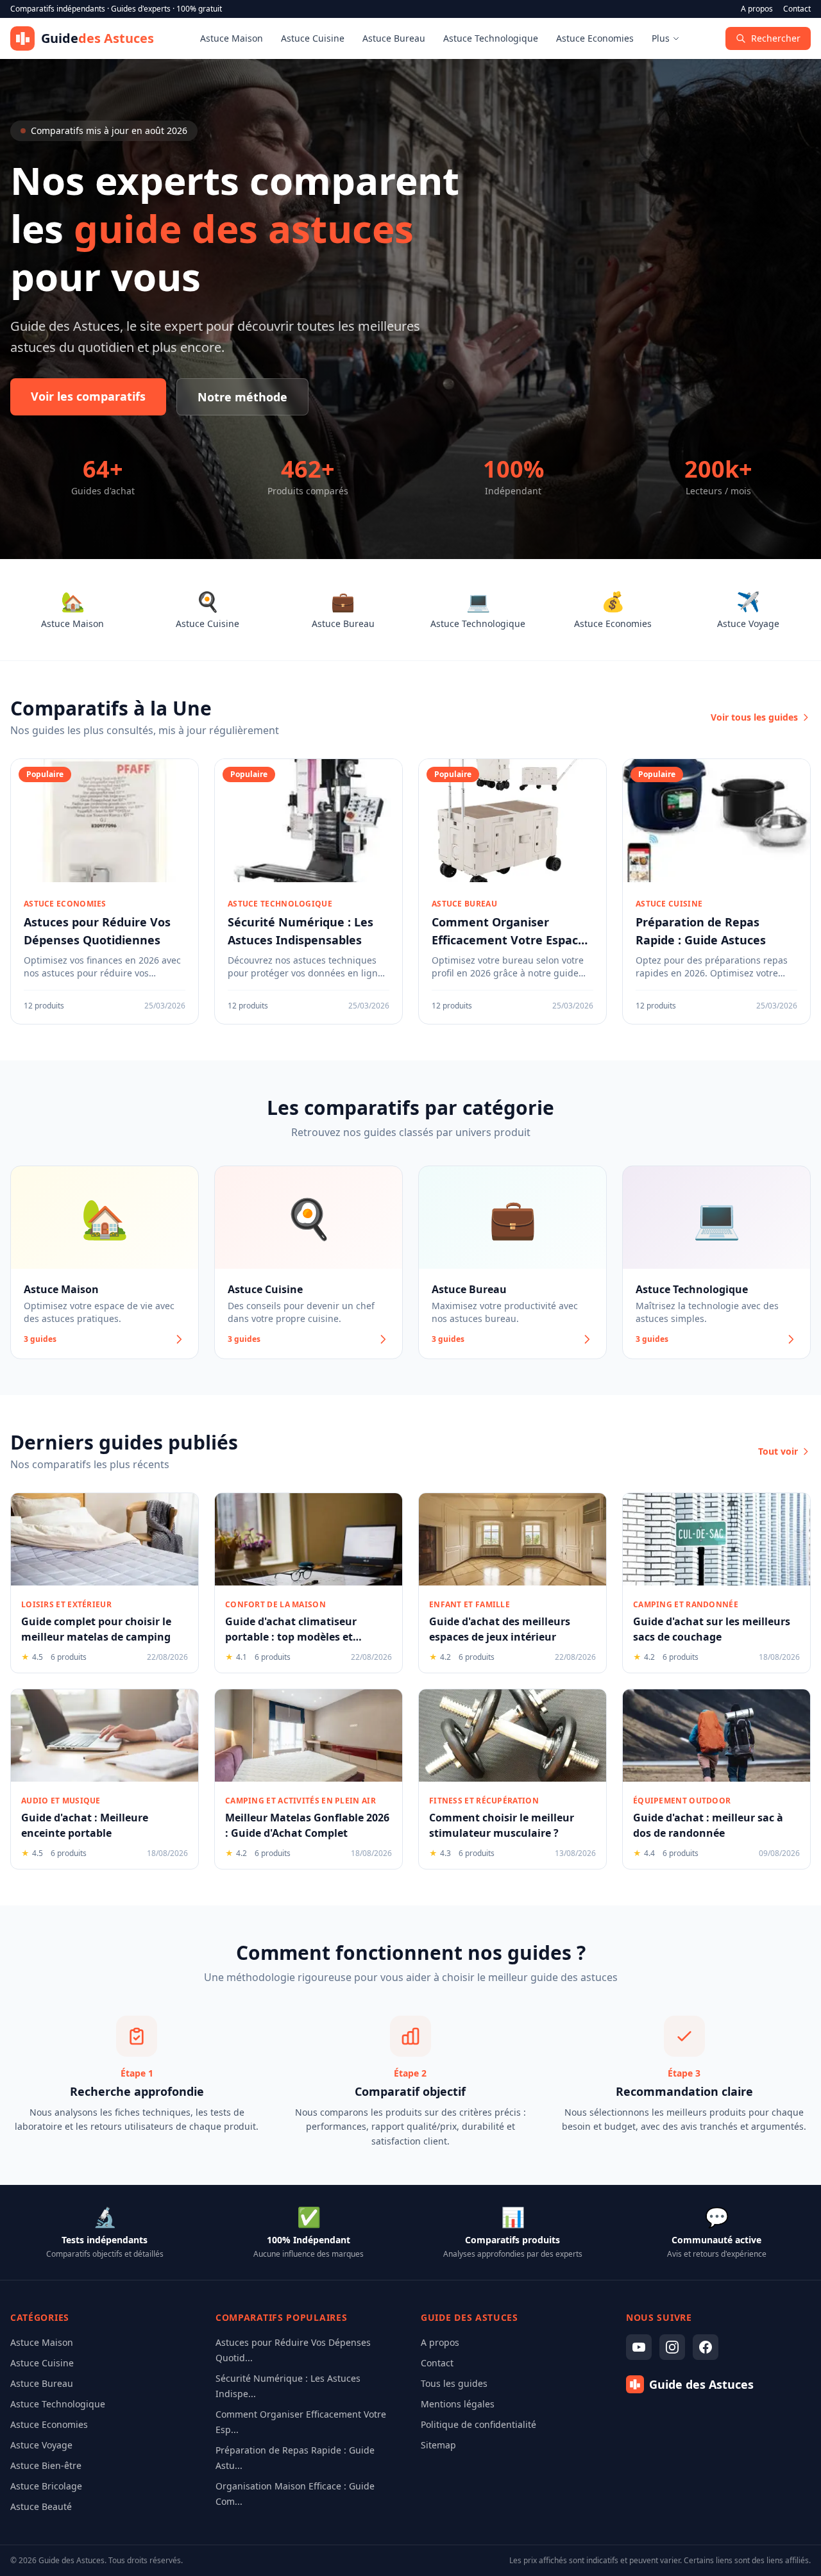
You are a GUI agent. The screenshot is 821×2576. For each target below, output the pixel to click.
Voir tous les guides (754, 717)
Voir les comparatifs (88, 396)
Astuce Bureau (394, 38)
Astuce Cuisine (313, 38)
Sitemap (438, 2445)
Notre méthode (242, 397)
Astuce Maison (232, 38)
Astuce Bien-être (46, 2465)
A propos (757, 9)
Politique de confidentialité (478, 2424)
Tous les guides (454, 2383)
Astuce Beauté (41, 2506)
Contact (797, 9)
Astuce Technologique (491, 38)
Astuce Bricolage (46, 2486)
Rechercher (776, 38)
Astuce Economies (595, 38)
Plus (661, 38)
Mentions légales (458, 2404)
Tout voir (778, 1451)
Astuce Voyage (41, 2445)
